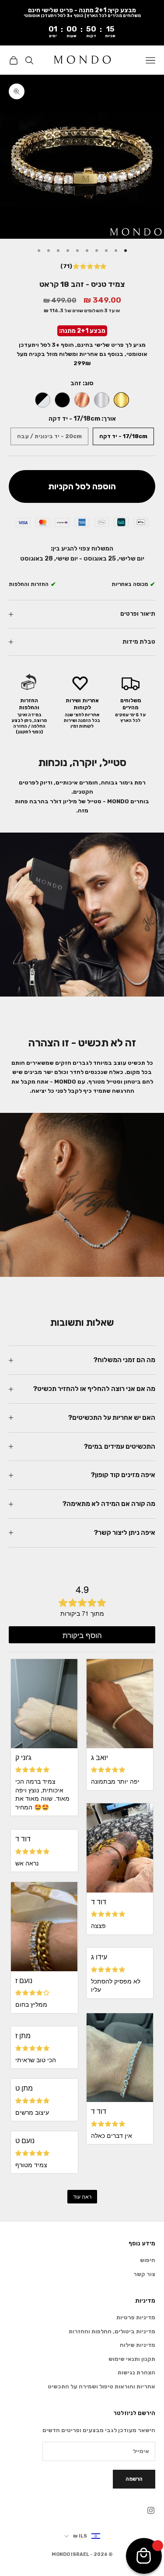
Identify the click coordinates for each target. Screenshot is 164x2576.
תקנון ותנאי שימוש (132, 2359)
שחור (62, 400)
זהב (121, 400)
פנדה (43, 400)
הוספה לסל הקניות (82, 486)
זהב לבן (102, 400)
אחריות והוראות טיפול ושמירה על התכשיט (101, 2386)
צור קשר (144, 2274)
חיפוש (148, 2260)
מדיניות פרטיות (136, 2317)
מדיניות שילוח (138, 2345)
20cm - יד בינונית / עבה (49, 436)
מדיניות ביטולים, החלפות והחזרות (112, 2331)
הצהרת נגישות (136, 2372)
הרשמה (134, 2479)
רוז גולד (82, 400)
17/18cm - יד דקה (123, 436)
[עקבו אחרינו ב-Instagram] (151, 2510)
